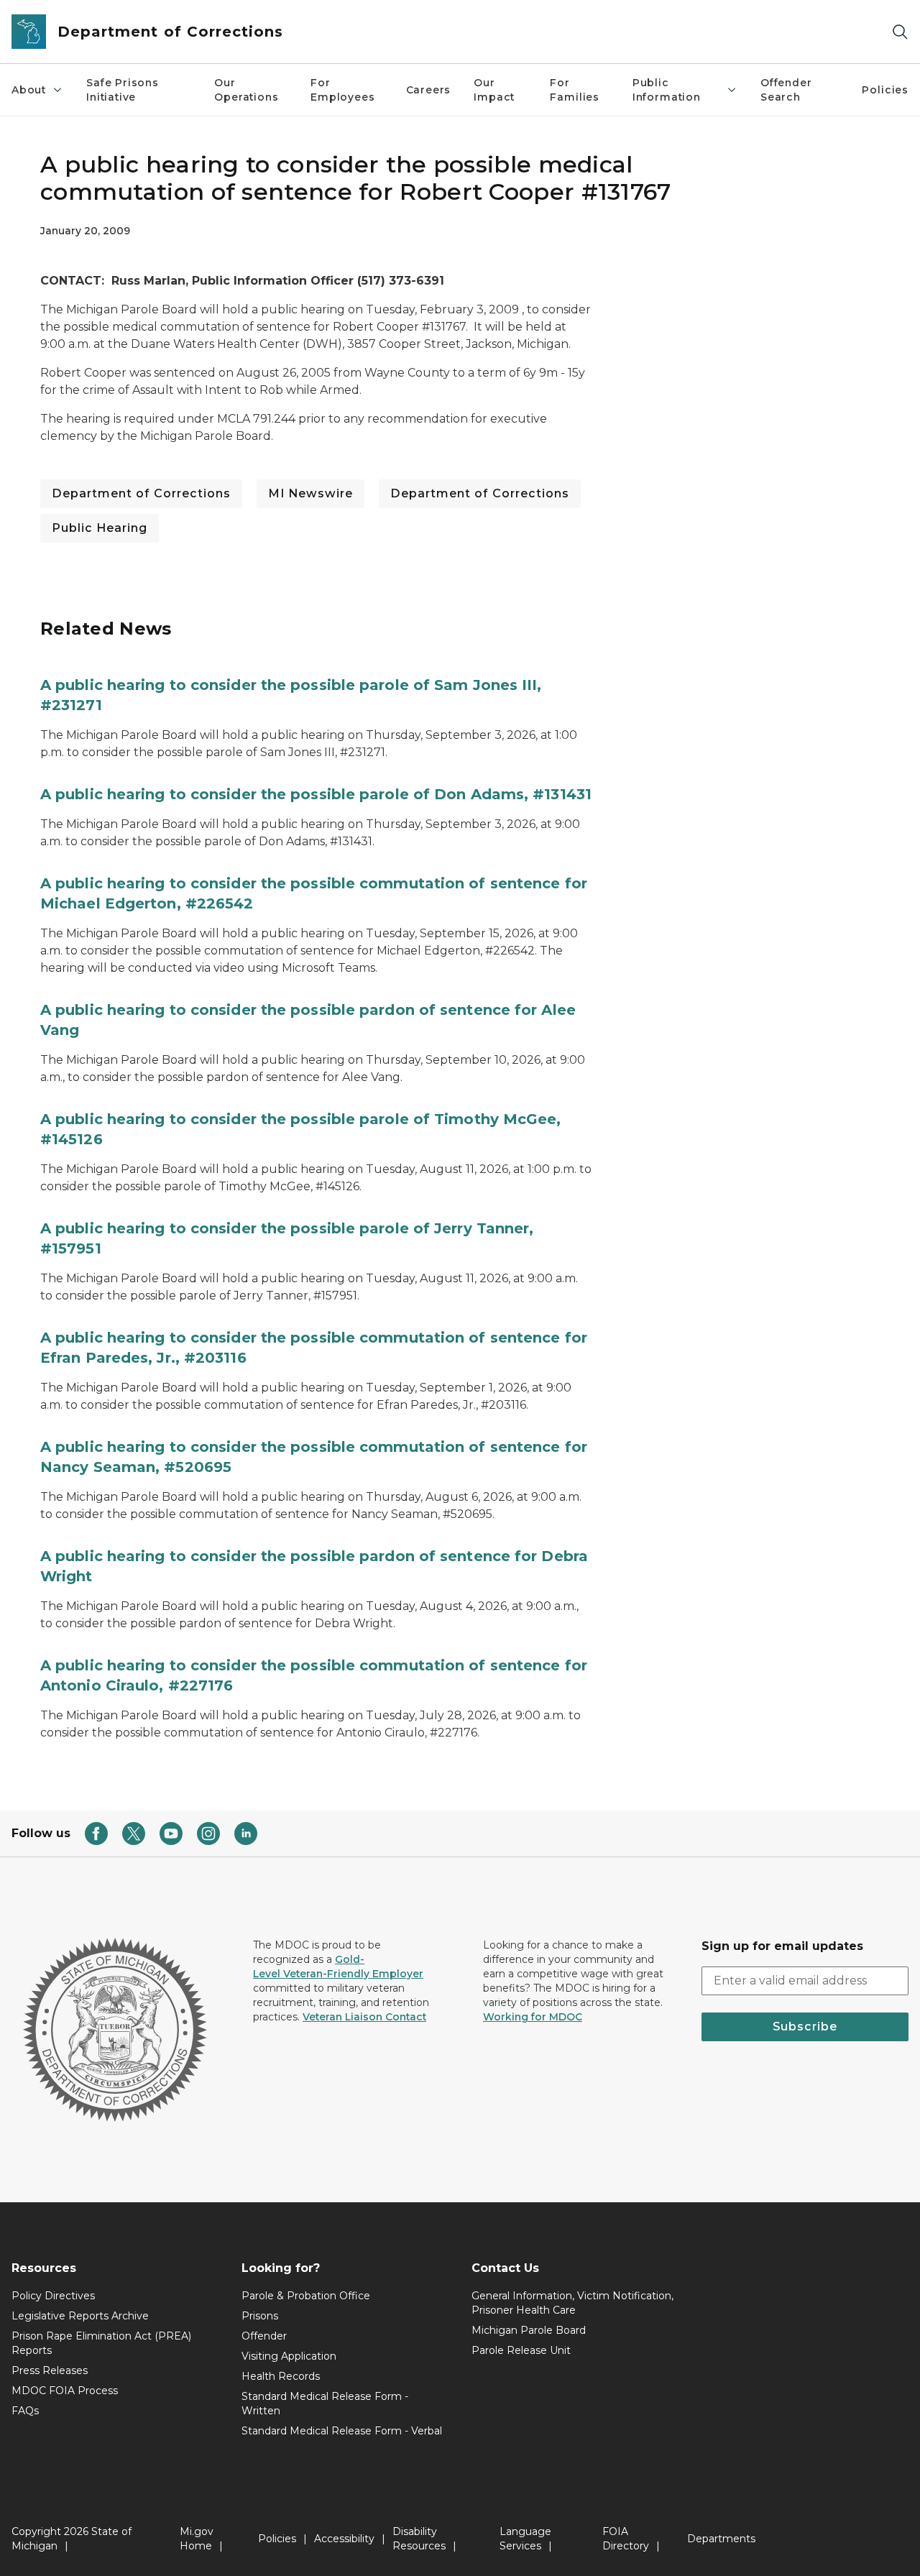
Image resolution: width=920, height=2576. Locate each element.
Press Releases (50, 2370)
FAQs (25, 2411)
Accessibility (344, 2539)
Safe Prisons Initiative (123, 90)
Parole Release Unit (521, 2350)
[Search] (900, 32)
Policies (885, 90)
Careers (429, 90)
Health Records (281, 2376)
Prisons (260, 2316)
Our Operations (246, 90)
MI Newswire (310, 493)
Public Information (667, 90)
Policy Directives (53, 2296)
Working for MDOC (533, 2017)
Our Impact (494, 90)
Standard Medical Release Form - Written (325, 2403)
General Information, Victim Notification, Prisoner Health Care (572, 2303)
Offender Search (786, 90)
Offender (264, 2336)
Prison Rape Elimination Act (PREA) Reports (101, 2343)
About (29, 90)
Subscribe (805, 2027)
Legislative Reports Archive (80, 2316)
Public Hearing (100, 528)
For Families (575, 90)
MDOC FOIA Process (65, 2391)
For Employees (342, 90)
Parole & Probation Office (306, 2296)
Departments (721, 2539)
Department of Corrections (141, 493)
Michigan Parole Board (529, 2330)
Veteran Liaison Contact (364, 2017)
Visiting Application (289, 2356)
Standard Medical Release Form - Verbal (342, 2431)
